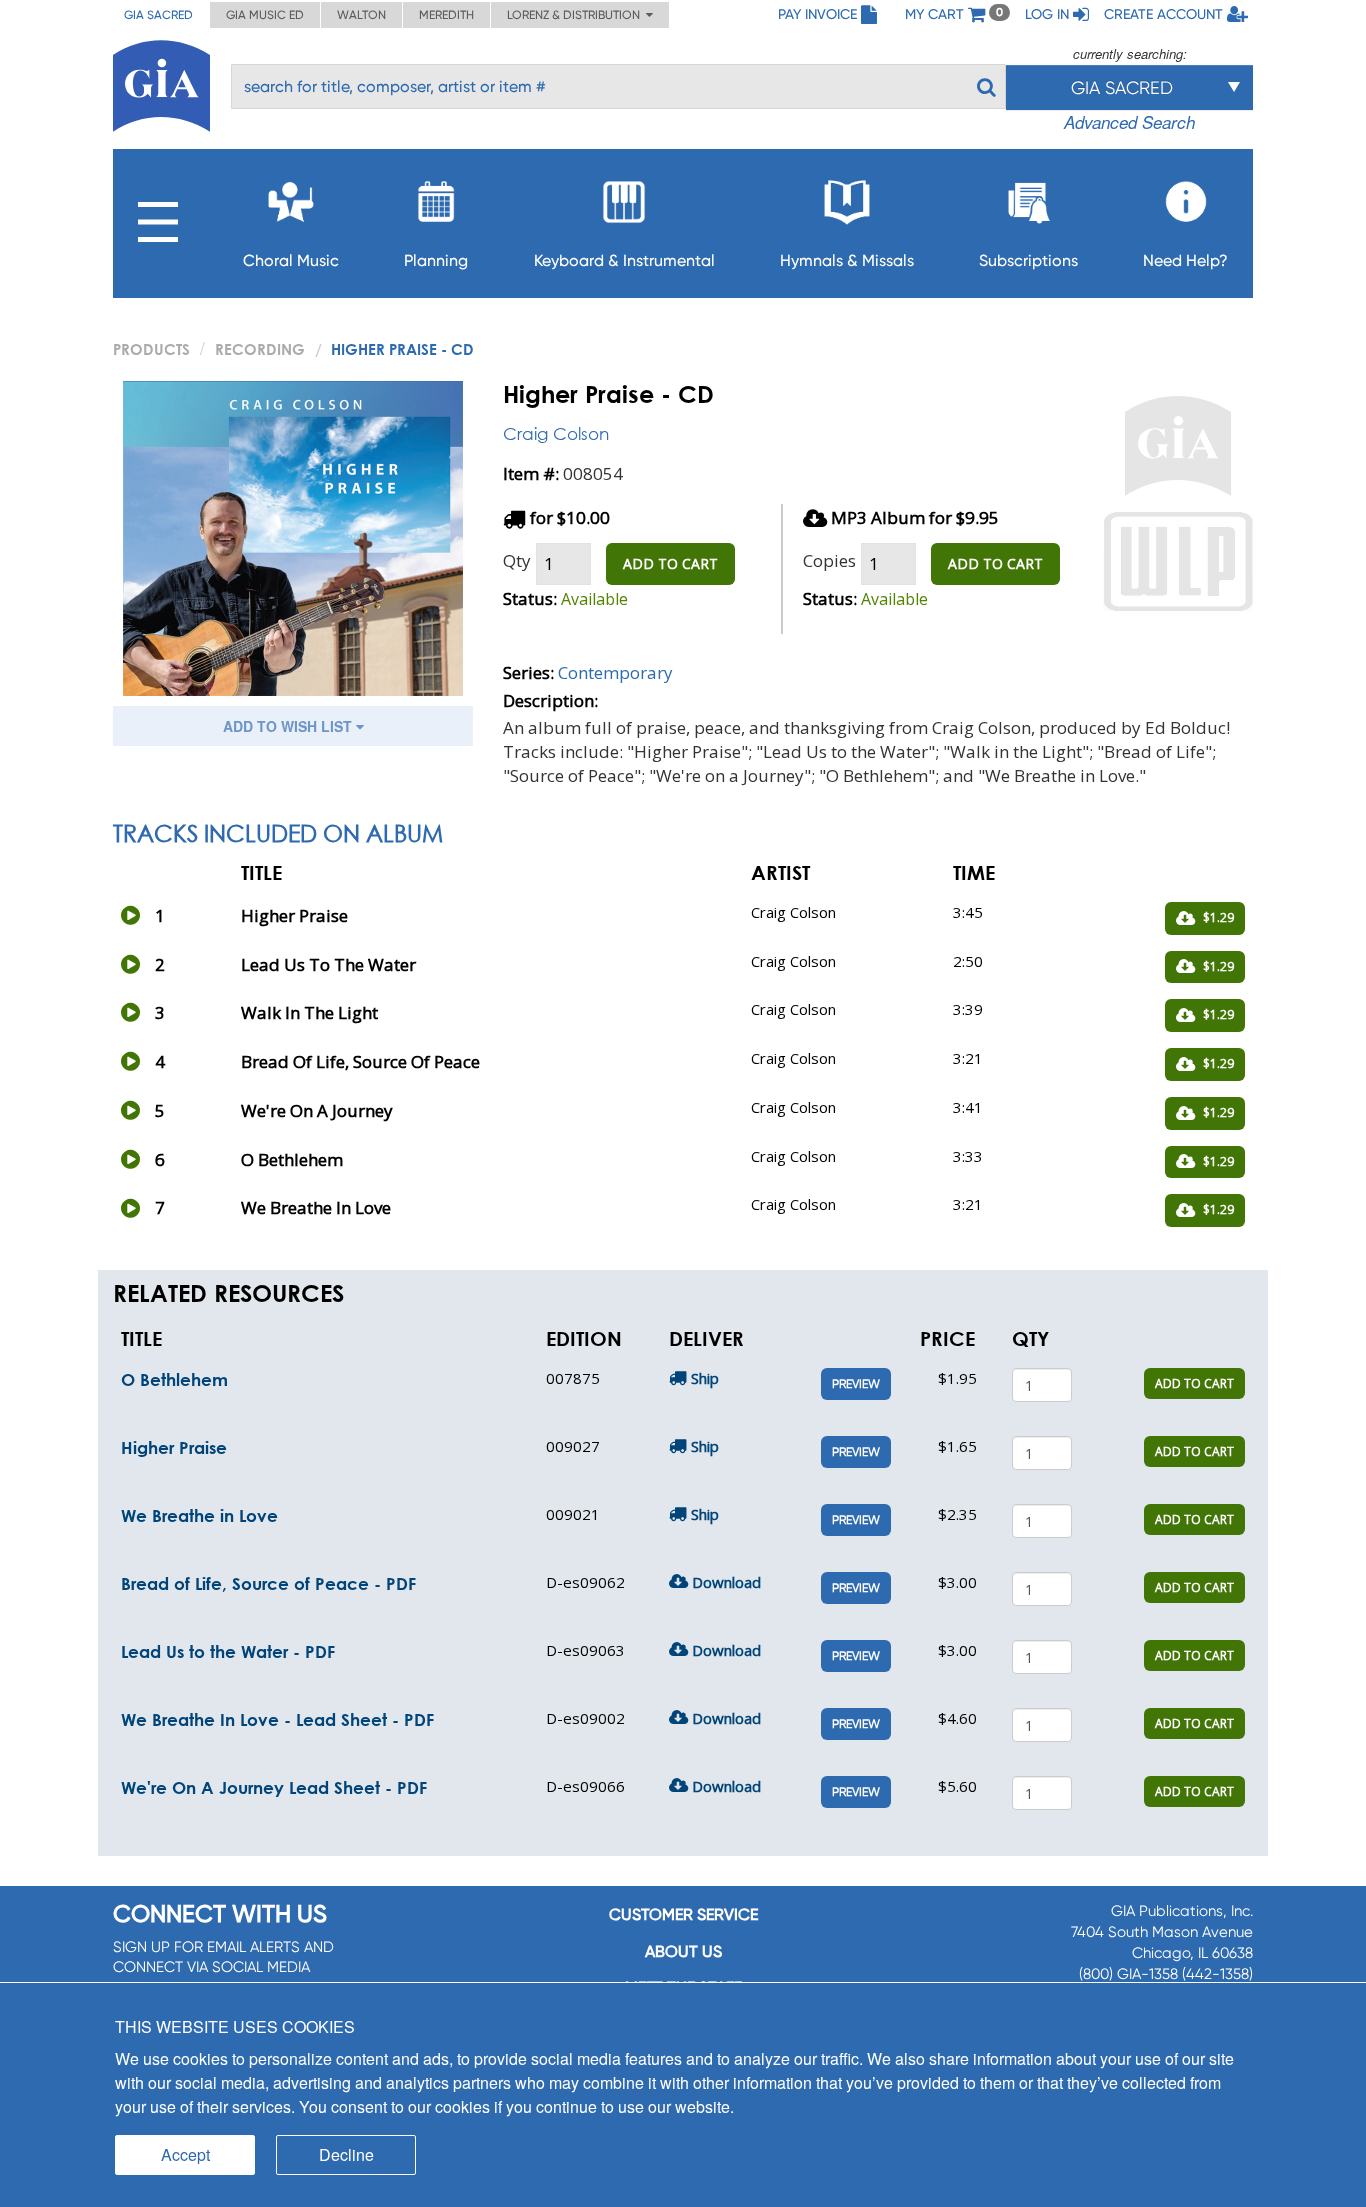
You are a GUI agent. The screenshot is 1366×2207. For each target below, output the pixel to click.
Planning (436, 260)
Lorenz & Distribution (576, 15)
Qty (517, 560)
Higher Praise (174, 1447)
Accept (185, 2154)
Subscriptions (1028, 260)
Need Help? (1185, 260)
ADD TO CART (670, 563)
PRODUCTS (151, 349)
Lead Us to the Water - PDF (228, 1651)
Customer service (683, 1914)
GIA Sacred (158, 15)
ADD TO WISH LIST (289, 726)
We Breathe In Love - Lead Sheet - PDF (277, 1719)
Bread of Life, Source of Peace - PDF (268, 1583)
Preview (856, 1384)
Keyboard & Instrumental (624, 260)
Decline (346, 2154)
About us (683, 1951)
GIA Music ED (265, 15)
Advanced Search (1129, 122)
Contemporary (615, 672)
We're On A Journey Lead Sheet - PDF (274, 1787)
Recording (260, 349)
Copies (829, 560)
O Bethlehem (174, 1379)
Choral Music (291, 260)
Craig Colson (556, 433)
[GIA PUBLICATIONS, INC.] (161, 82)
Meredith (446, 15)
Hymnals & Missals (847, 260)
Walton (361, 15)
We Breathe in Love (199, 1515)
